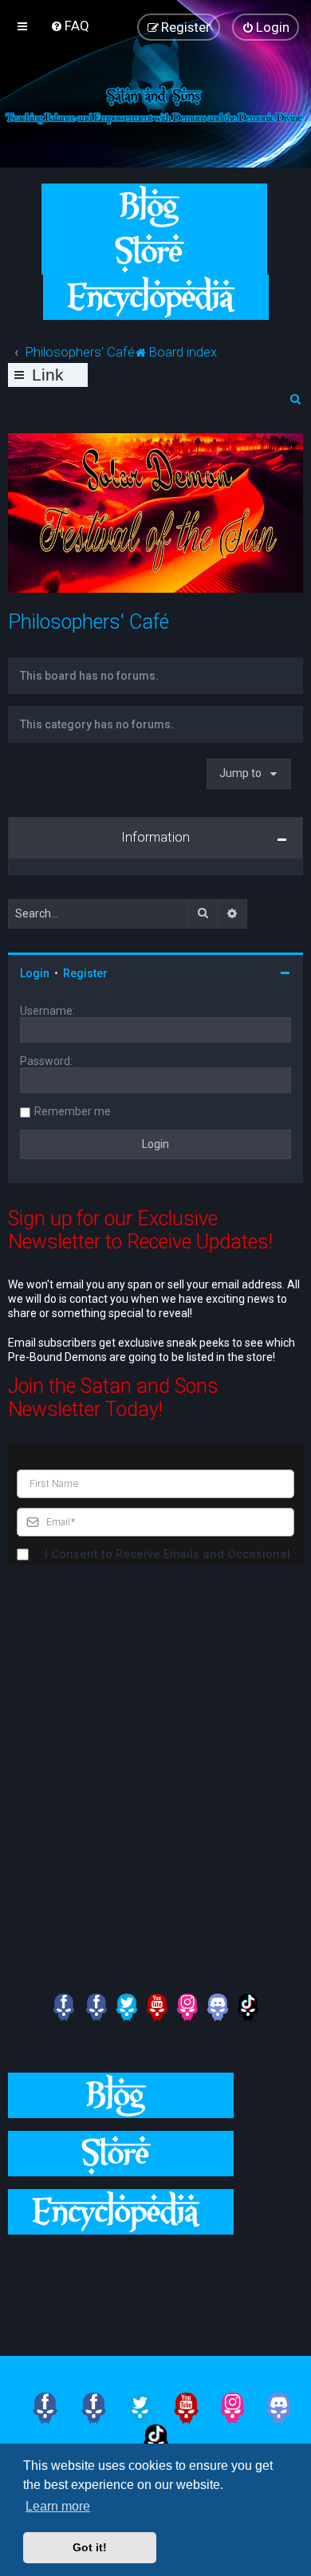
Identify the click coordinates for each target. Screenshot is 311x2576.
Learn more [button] (58, 2506)
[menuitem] (70, 26)
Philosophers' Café (89, 622)
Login (35, 973)
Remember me (73, 1111)
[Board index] (155, 104)
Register (85, 973)
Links (48, 376)
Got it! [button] (90, 2547)
